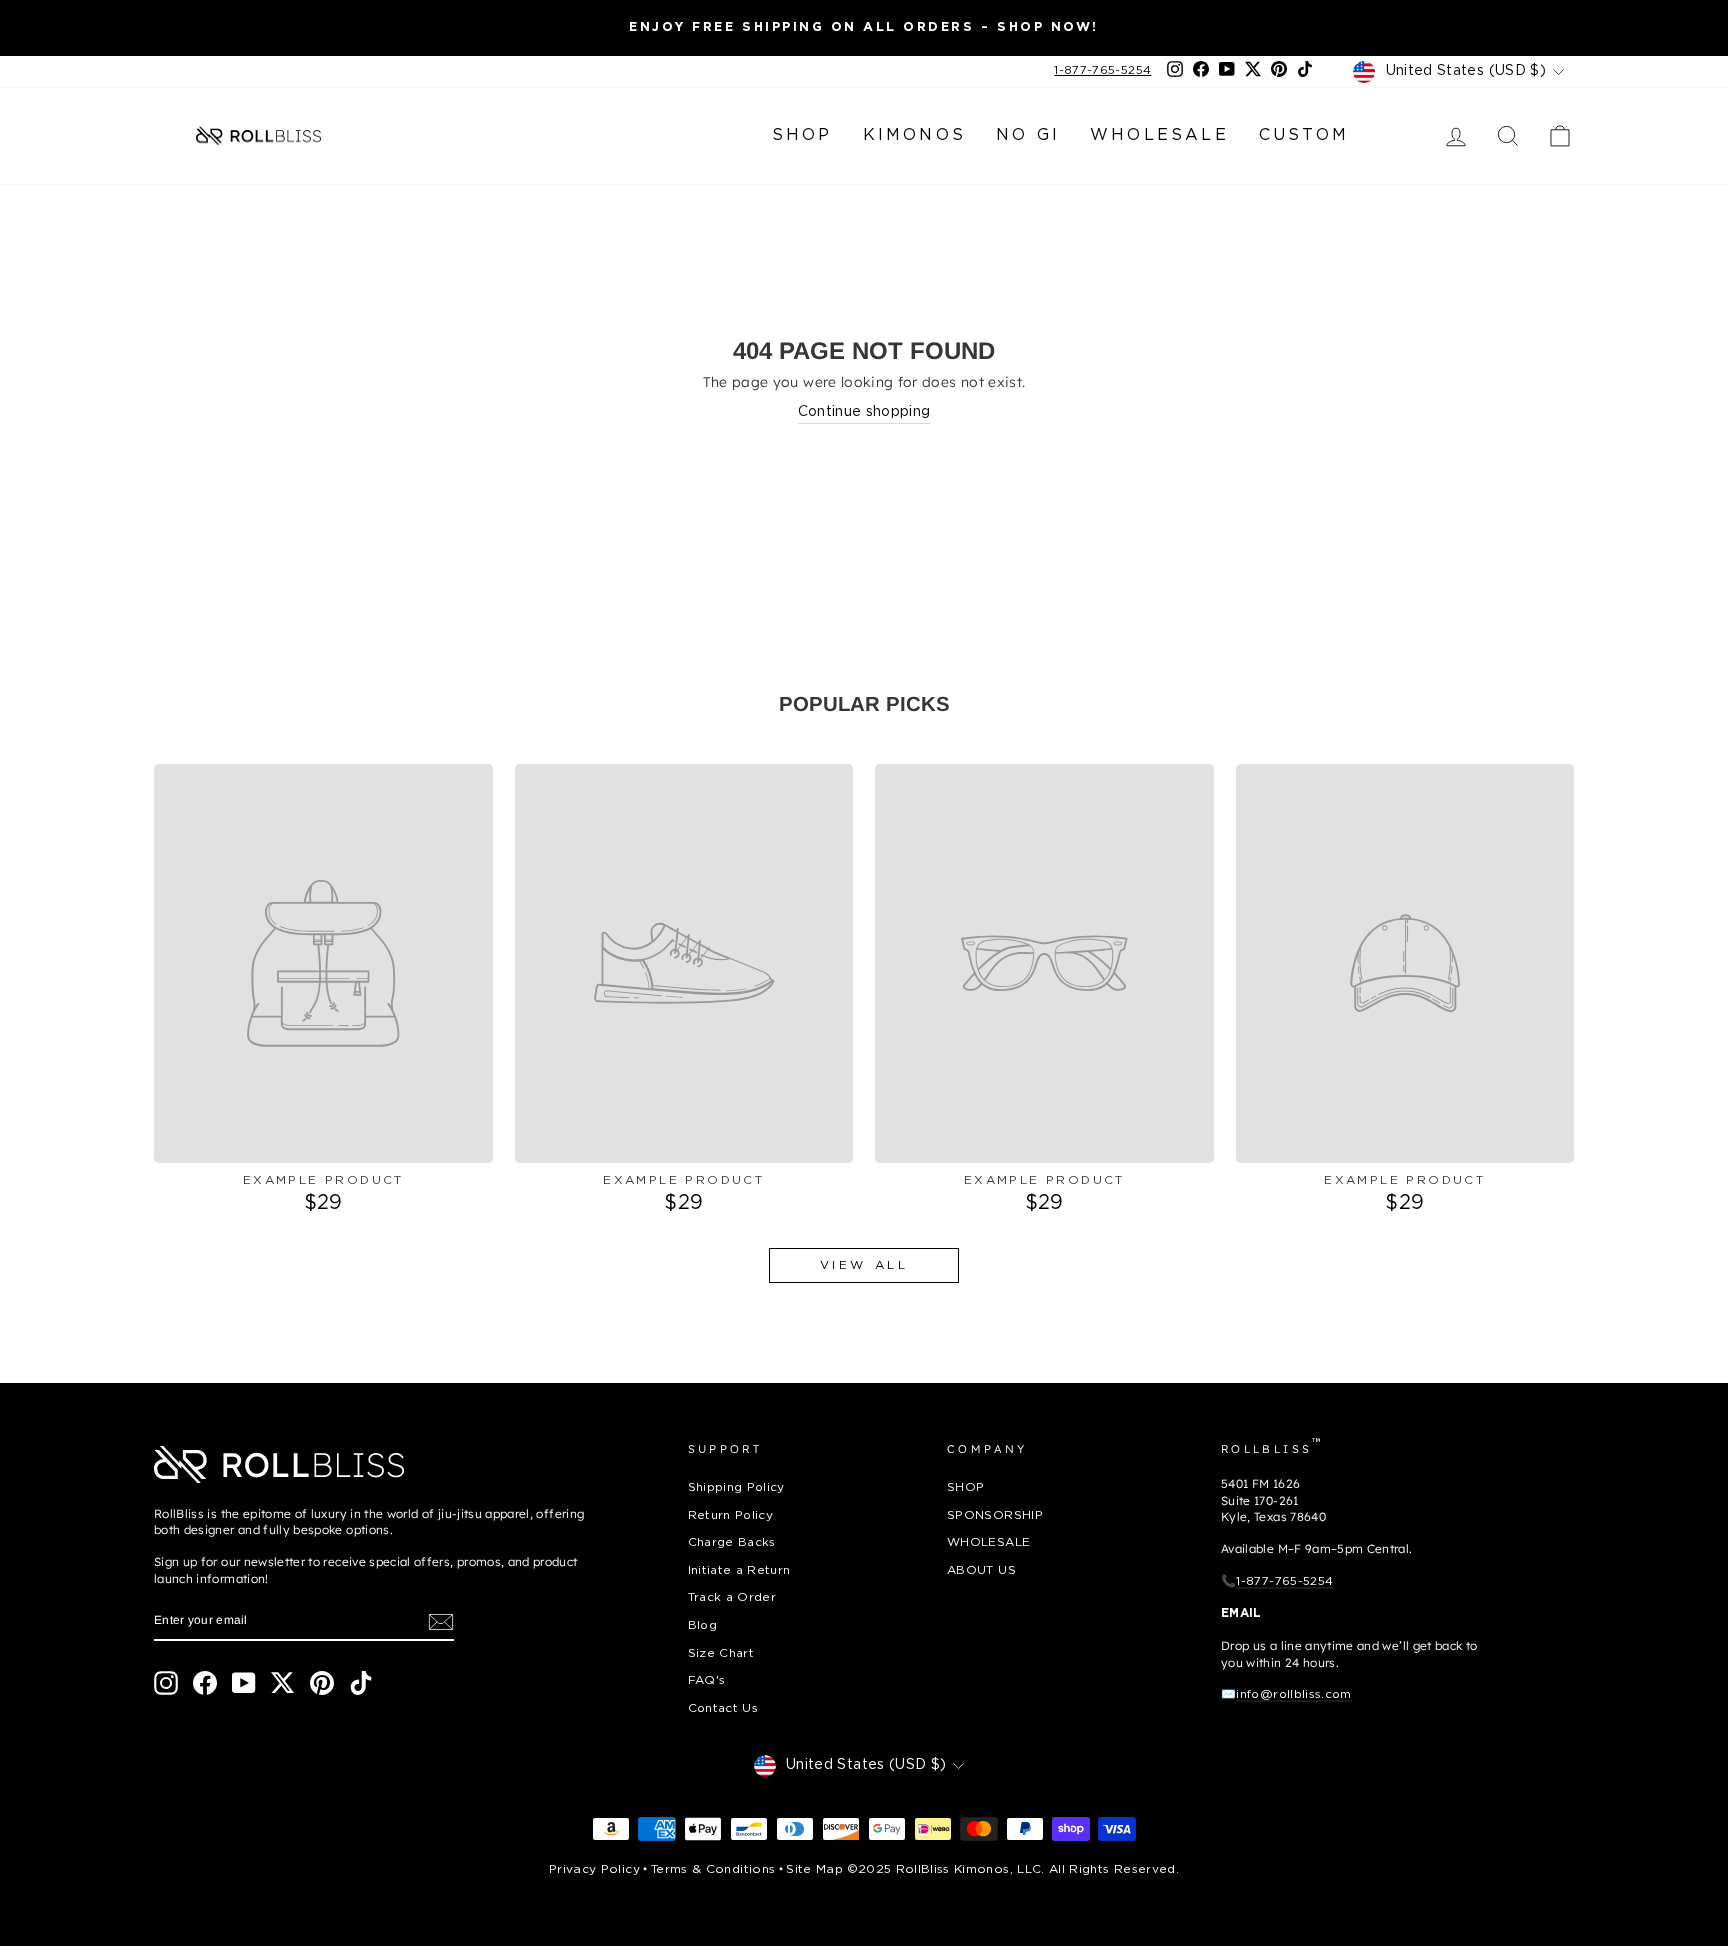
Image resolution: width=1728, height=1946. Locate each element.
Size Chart (721, 1653)
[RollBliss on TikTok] (361, 1683)
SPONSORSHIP (995, 1515)
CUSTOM (1304, 135)
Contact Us (723, 1708)
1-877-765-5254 (1102, 70)
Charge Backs (732, 1542)
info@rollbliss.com (1293, 1694)
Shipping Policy (736, 1487)
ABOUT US (981, 1570)
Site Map (814, 1869)
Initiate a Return (739, 1570)
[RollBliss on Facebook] (205, 1683)
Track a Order (732, 1597)
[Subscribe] (441, 1622)
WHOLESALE (1159, 135)
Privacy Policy (594, 1869)
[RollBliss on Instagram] (166, 1683)
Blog (702, 1625)
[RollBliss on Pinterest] (322, 1683)
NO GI (1028, 135)
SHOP (802, 135)
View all (864, 1265)
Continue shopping (864, 412)
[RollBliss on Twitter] (283, 1683)
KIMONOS (914, 135)
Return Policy (731, 1515)
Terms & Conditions (713, 1869)
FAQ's (707, 1680)
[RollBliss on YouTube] (244, 1683)
